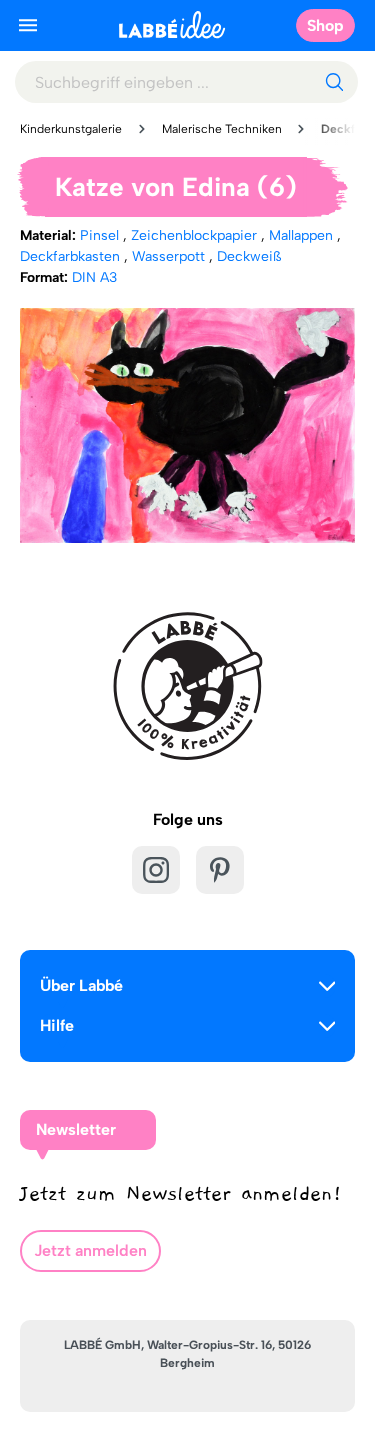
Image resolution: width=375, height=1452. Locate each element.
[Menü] (28, 25)
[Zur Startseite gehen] (172, 24)
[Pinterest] (220, 870)
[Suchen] (334, 82)
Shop (325, 25)
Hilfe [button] (57, 1025)
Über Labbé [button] (81, 985)
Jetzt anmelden (90, 1250)
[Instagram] (156, 870)
